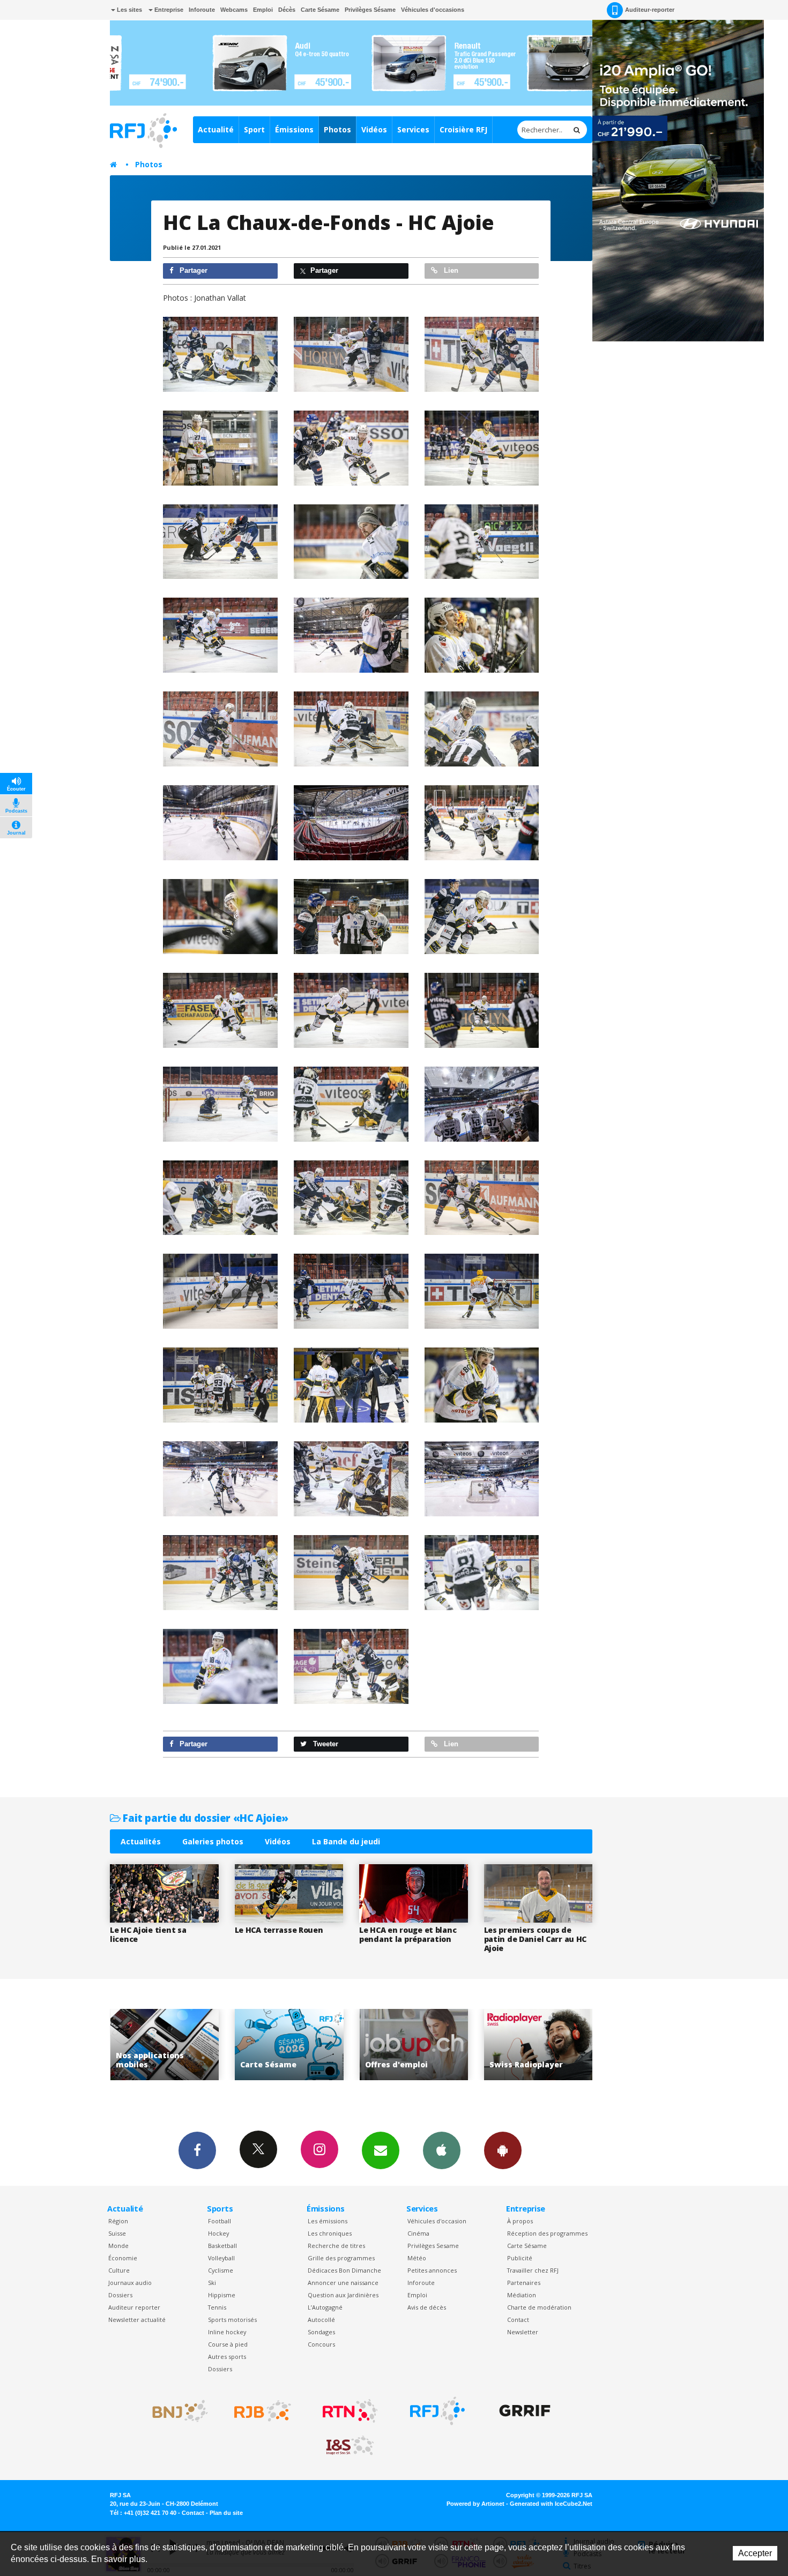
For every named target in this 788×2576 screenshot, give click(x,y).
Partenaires (524, 2283)
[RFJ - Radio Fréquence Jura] (437, 2411)
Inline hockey (227, 2332)
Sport (254, 129)
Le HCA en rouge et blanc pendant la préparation (408, 1934)
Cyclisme (221, 2270)
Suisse (117, 2233)
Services (413, 129)
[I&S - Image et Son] (350, 2446)
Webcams (234, 10)
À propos (520, 2221)
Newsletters (381, 2150)
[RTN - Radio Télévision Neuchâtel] (350, 2411)
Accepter (755, 2553)
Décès (287, 10)
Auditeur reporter (134, 2307)
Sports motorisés (232, 2320)
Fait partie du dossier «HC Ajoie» (205, 1818)
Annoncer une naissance (343, 2283)
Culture (119, 2270)
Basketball (222, 2246)
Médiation (522, 2295)
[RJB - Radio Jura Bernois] (263, 2411)
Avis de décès (427, 2307)
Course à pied (228, 2344)
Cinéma (418, 2233)
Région (118, 2221)
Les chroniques (330, 2233)
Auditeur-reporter (650, 10)
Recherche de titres (336, 2246)
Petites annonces (432, 2270)
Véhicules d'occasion (437, 2221)
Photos (337, 129)
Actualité (216, 129)
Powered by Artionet (475, 2504)
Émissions (294, 129)
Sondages (321, 2332)
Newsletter (523, 2332)
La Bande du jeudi (346, 1841)
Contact (518, 2320)
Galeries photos (213, 1841)
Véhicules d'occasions (433, 10)
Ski (212, 2283)
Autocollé (321, 2320)
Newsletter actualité (137, 2320)
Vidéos (374, 129)
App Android (503, 2150)
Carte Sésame (320, 10)
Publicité (520, 2258)
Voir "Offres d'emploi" (289, 2045)
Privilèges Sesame (433, 2246)
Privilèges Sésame (370, 10)
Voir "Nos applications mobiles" (538, 2045)
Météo (417, 2258)
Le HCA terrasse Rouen (279, 1930)
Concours (321, 2344)
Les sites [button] (129, 10)
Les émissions (328, 2221)
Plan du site (226, 2513)
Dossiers (120, 2295)
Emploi (263, 10)
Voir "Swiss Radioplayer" (414, 2045)
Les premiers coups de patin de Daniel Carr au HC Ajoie (536, 1939)
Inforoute (202, 10)
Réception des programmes (547, 2233)
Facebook (197, 2150)
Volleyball (221, 2258)
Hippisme (222, 2295)
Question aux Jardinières (343, 2295)
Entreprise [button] (168, 10)
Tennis (217, 2307)
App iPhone (442, 2150)
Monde (118, 2246)
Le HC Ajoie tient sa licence (148, 1934)
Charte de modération (539, 2307)
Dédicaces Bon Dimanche (344, 2270)
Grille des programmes (341, 2258)
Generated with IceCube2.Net (551, 2504)
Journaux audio (130, 2283)
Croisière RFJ (463, 129)
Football (220, 2221)
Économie (123, 2258)
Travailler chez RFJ (533, 2270)
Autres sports (227, 2357)
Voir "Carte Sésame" (164, 2045)
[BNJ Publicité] (175, 2411)
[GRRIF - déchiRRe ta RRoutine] (525, 2411)
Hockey (218, 2233)
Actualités (141, 1841)
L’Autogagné (325, 2307)
